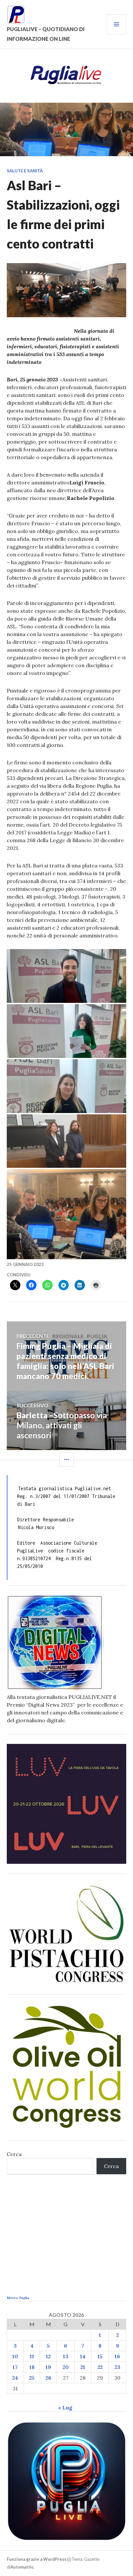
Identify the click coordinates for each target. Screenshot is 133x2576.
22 (100, 2367)
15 (100, 2356)
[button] (67, 976)
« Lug (65, 2408)
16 (117, 2356)
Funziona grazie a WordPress (37, 2559)
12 (48, 2356)
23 (118, 2367)
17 (15, 2367)
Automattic (22, 2567)
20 (66, 2367)
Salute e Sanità (25, 171)
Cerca (14, 2154)
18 (32, 2367)
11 (32, 2356)
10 (15, 2356)
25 (32, 2378)
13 (66, 2356)
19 (48, 2367)
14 (83, 2356)
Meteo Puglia (18, 2298)
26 (48, 2378)
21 (83, 2367)
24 (15, 2378)
